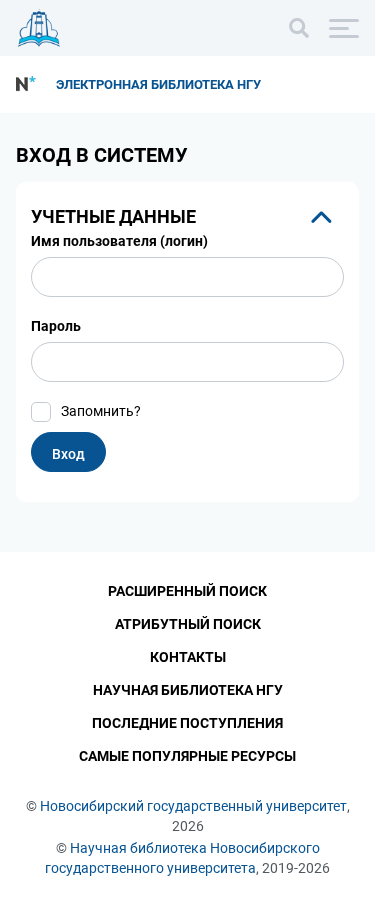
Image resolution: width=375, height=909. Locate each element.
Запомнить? (101, 411)
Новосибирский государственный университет (193, 806)
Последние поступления (187, 723)
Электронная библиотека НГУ (158, 84)
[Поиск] (299, 28)
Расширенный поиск (187, 591)
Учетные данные (113, 216)
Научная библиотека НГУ (188, 690)
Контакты (188, 657)
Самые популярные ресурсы (187, 756)
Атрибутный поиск (188, 624)
